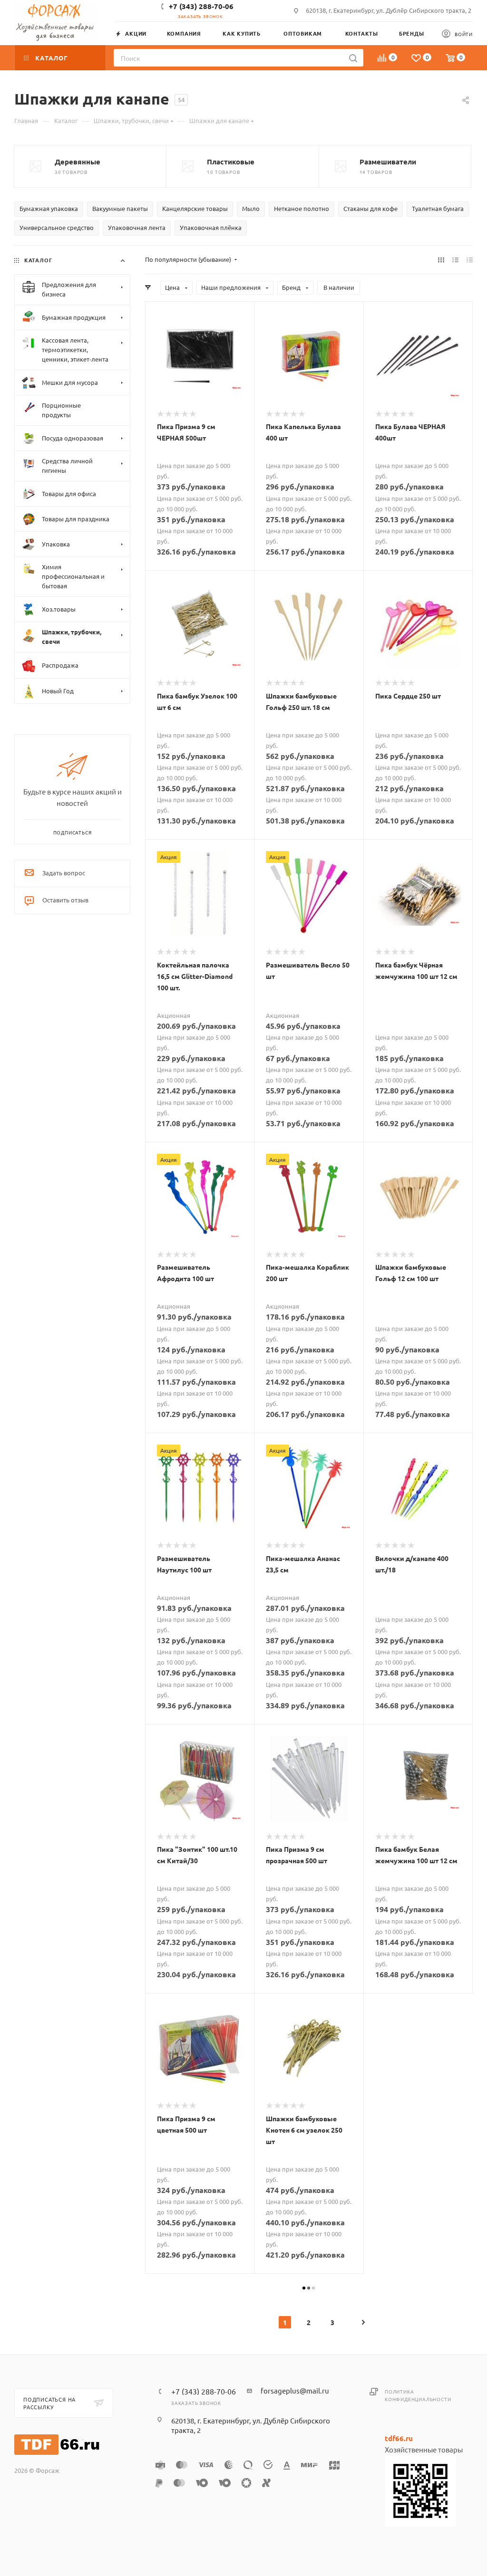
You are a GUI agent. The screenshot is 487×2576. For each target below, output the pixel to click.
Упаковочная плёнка (211, 227)
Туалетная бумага (438, 208)
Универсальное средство (57, 227)
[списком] (455, 259)
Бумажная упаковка (49, 208)
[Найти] (353, 58)
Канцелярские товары (195, 208)
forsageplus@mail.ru (295, 2390)
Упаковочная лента (137, 227)
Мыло (251, 208)
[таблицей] (470, 259)
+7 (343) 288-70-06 (201, 6)
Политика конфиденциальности (418, 2395)
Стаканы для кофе (370, 208)
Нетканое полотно (302, 208)
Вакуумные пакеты (120, 208)
